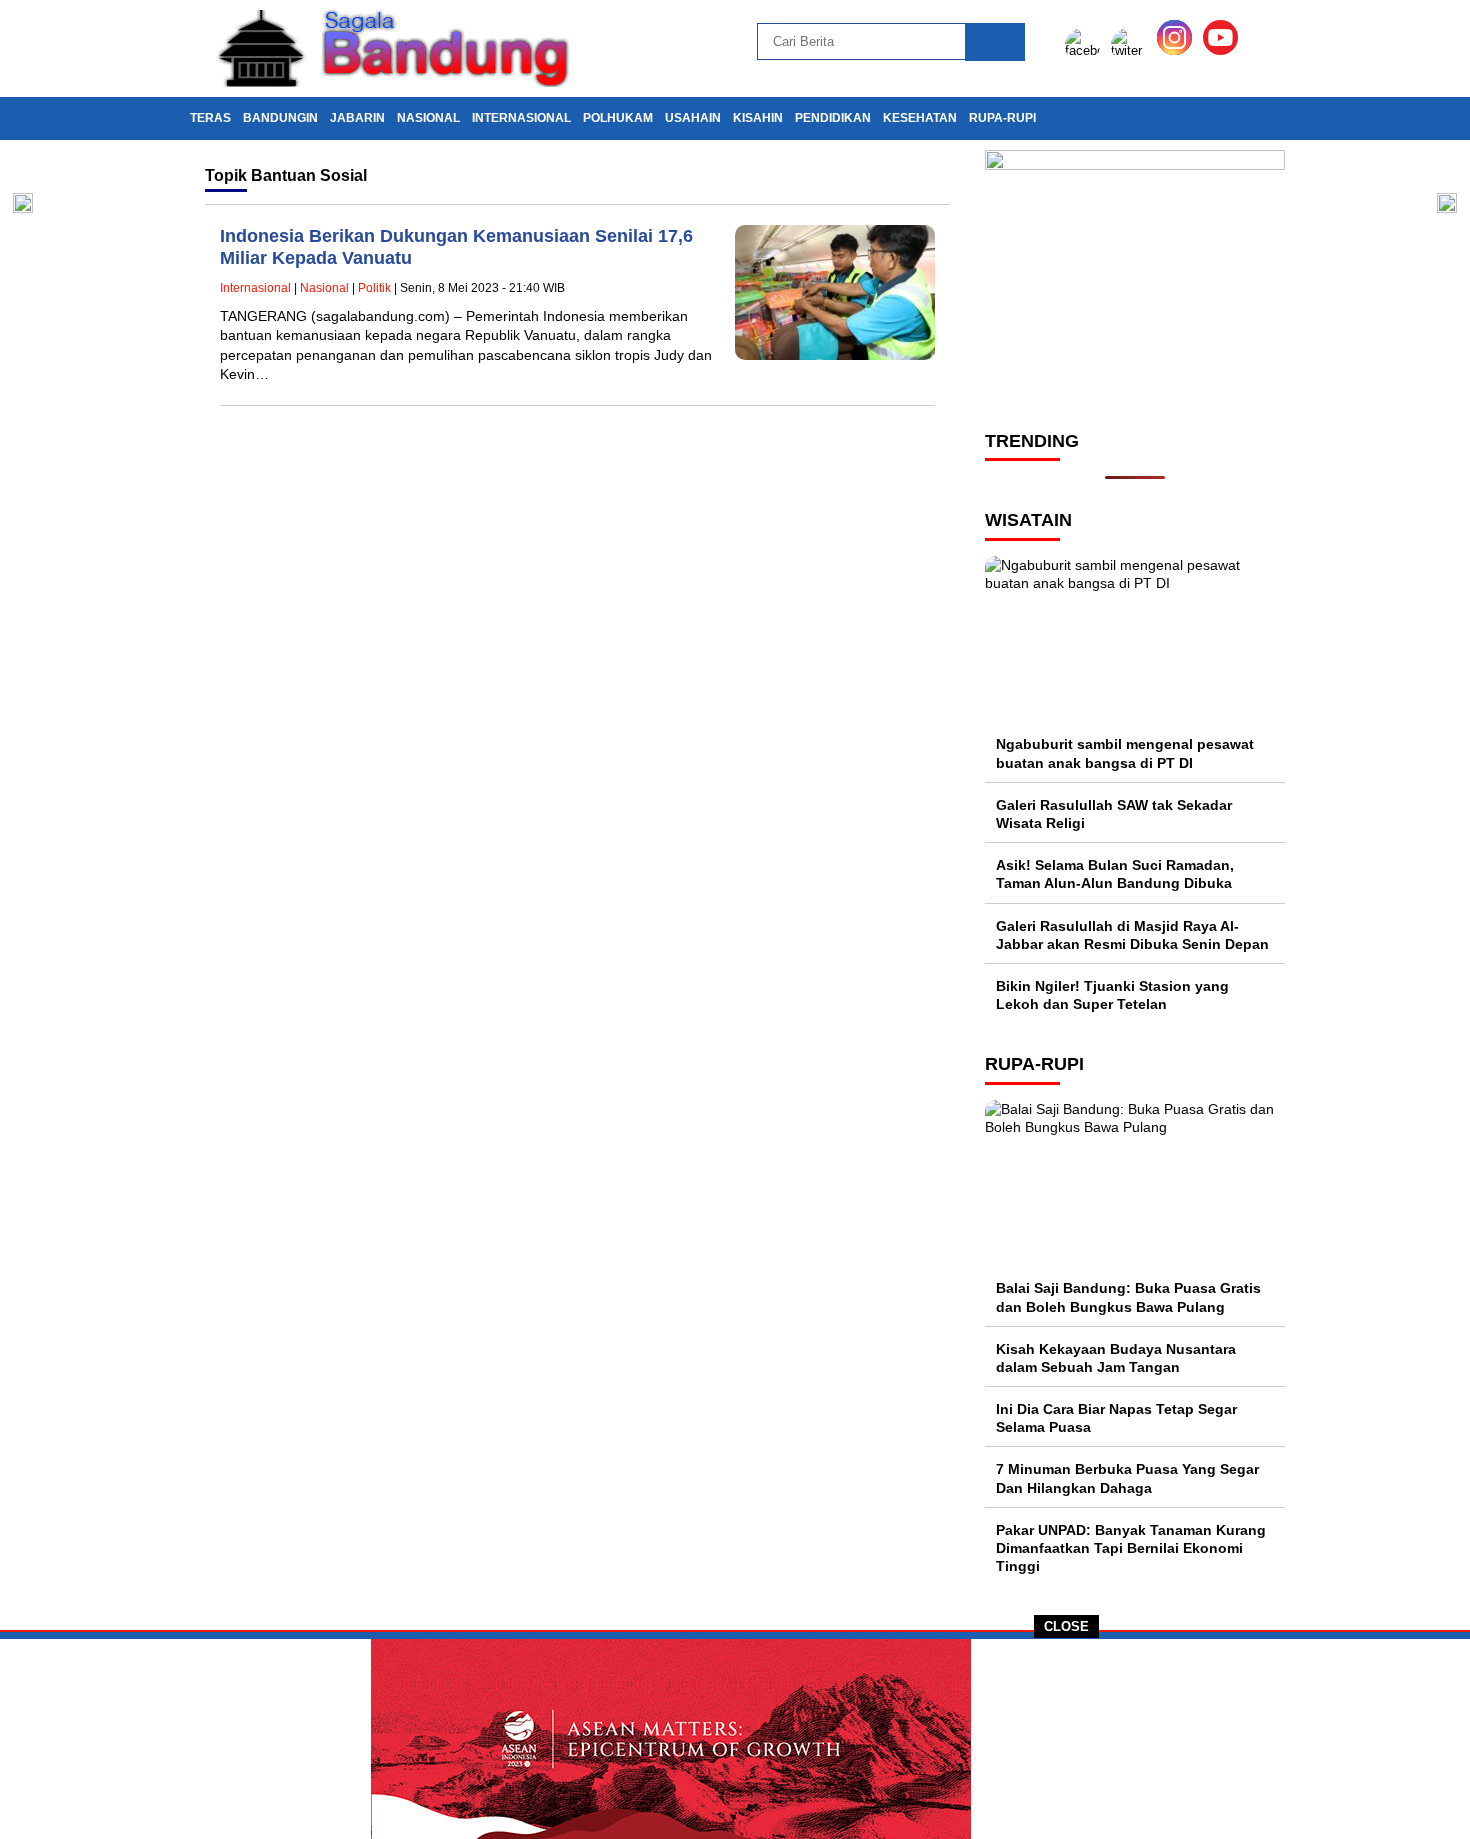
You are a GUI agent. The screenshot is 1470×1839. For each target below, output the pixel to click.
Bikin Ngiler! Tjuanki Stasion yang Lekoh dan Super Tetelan (1112, 995)
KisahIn (758, 118)
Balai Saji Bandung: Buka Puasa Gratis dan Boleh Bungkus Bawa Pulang (1128, 1297)
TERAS (210, 118)
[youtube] (1224, 50)
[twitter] (1132, 50)
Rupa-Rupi (1002, 118)
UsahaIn (693, 118)
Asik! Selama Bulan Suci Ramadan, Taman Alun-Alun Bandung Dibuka (1115, 874)
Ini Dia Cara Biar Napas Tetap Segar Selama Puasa (1116, 1418)
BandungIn (280, 118)
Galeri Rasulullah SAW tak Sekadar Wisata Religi (1114, 814)
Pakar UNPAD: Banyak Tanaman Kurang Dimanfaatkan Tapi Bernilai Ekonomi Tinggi (1131, 1548)
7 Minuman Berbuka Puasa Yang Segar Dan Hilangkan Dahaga (1127, 1478)
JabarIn (357, 118)
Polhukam (618, 118)
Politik (374, 288)
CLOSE (1066, 1626)
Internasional (521, 118)
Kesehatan (920, 118)
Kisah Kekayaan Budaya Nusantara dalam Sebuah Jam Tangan (1116, 1358)
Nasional (428, 118)
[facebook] (1086, 50)
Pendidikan (833, 118)
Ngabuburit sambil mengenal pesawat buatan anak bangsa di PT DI (1125, 753)
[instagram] (1178, 50)
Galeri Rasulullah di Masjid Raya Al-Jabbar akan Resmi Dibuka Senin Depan (1132, 935)
